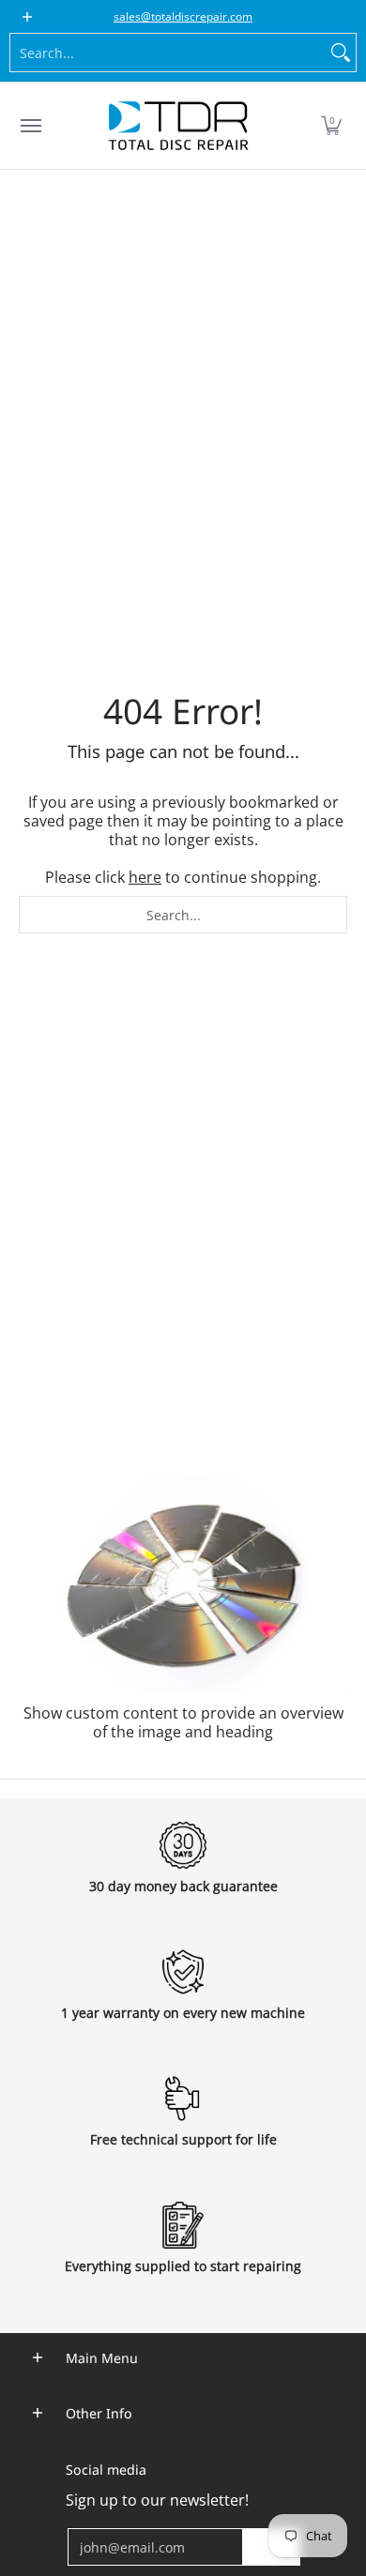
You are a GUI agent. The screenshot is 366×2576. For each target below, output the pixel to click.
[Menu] (30, 126)
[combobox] (168, 53)
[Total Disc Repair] (178, 126)
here (145, 877)
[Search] (341, 53)
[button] (331, 126)
